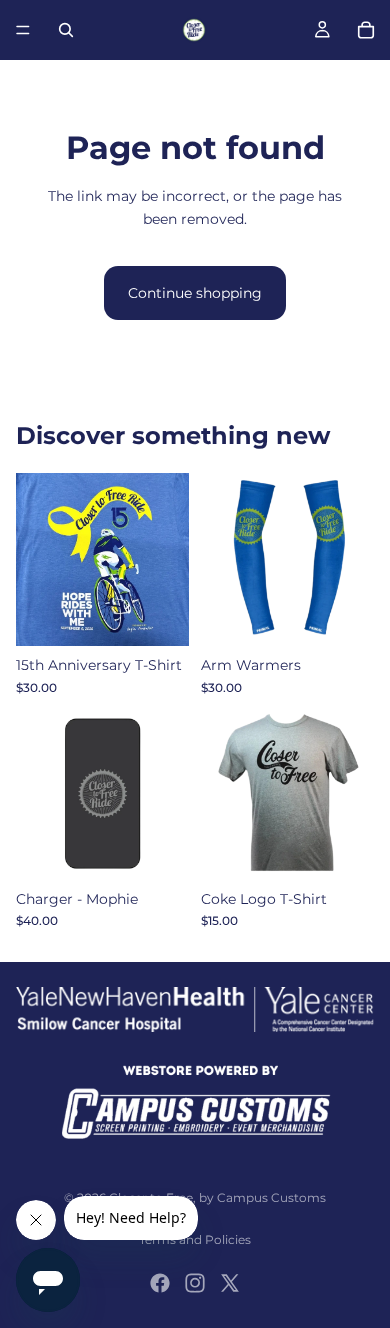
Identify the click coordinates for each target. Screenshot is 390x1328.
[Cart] (366, 30)
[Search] (66, 30)
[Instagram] (195, 1283)
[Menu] (23, 30)
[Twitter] (230, 1283)
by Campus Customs (262, 1197)
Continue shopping (195, 293)
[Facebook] (160, 1283)
